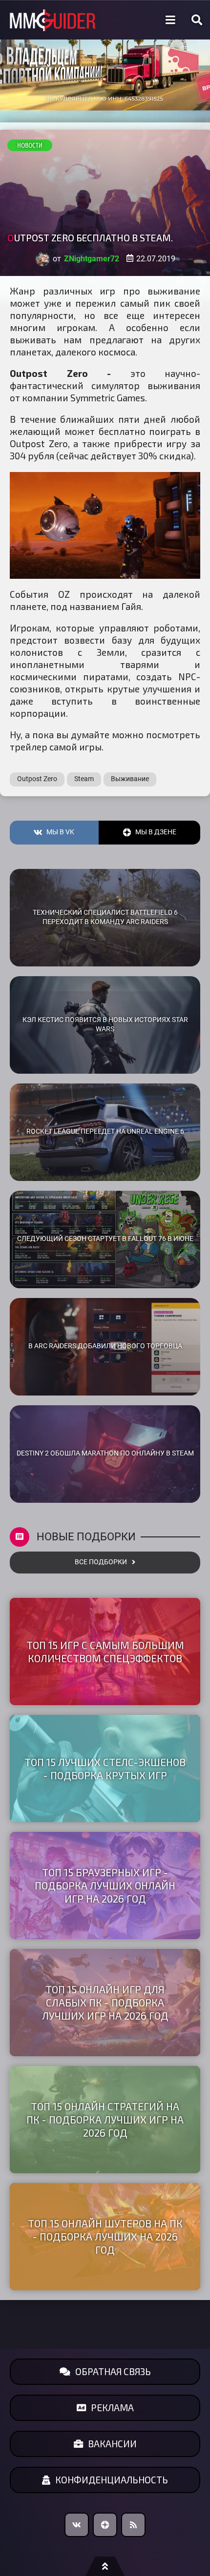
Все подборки (101, 1562)
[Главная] (53, 20)
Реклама (112, 2408)
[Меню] (170, 20)
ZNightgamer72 (92, 259)
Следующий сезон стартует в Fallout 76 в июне (105, 1239)
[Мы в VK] (77, 2525)
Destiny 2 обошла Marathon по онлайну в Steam (105, 1453)
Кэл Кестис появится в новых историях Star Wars (105, 1024)
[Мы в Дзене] (105, 2525)
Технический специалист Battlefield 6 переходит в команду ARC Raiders (105, 917)
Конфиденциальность (112, 2480)
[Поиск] (197, 20)
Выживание (130, 779)
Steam (84, 779)
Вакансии (112, 2444)
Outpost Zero (37, 779)
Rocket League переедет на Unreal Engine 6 (105, 1131)
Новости (30, 145)
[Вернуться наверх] (105, 2566)
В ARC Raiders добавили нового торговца (105, 1346)
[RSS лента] (133, 2525)
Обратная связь (113, 2371)
